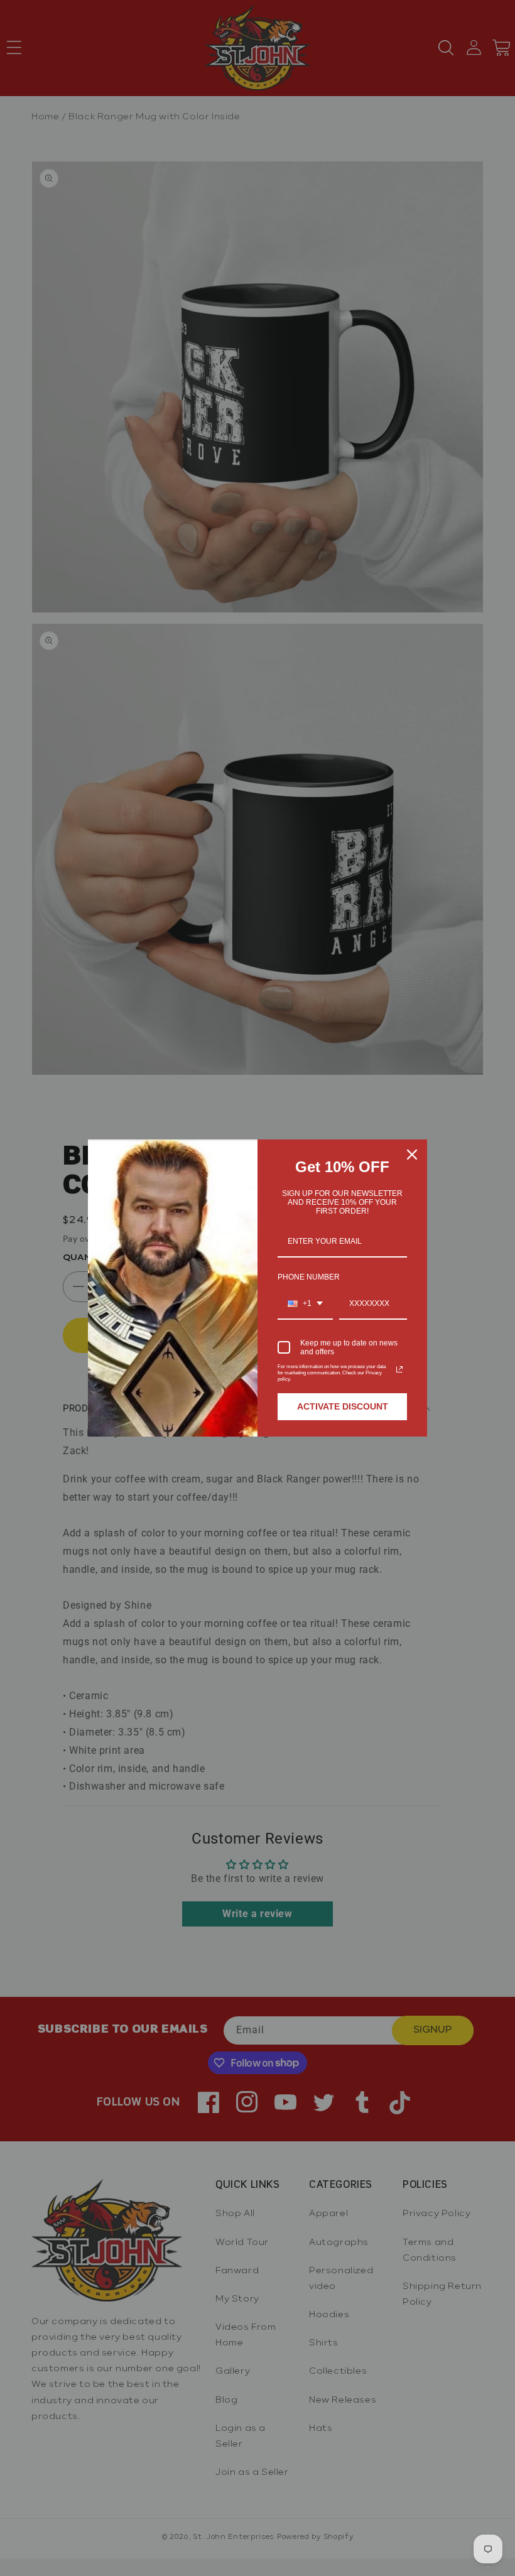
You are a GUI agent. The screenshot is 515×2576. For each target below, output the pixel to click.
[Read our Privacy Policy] (399, 1369)
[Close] (412, 1155)
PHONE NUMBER (309, 1277)
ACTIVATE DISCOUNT (343, 1406)
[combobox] (305, 1304)
